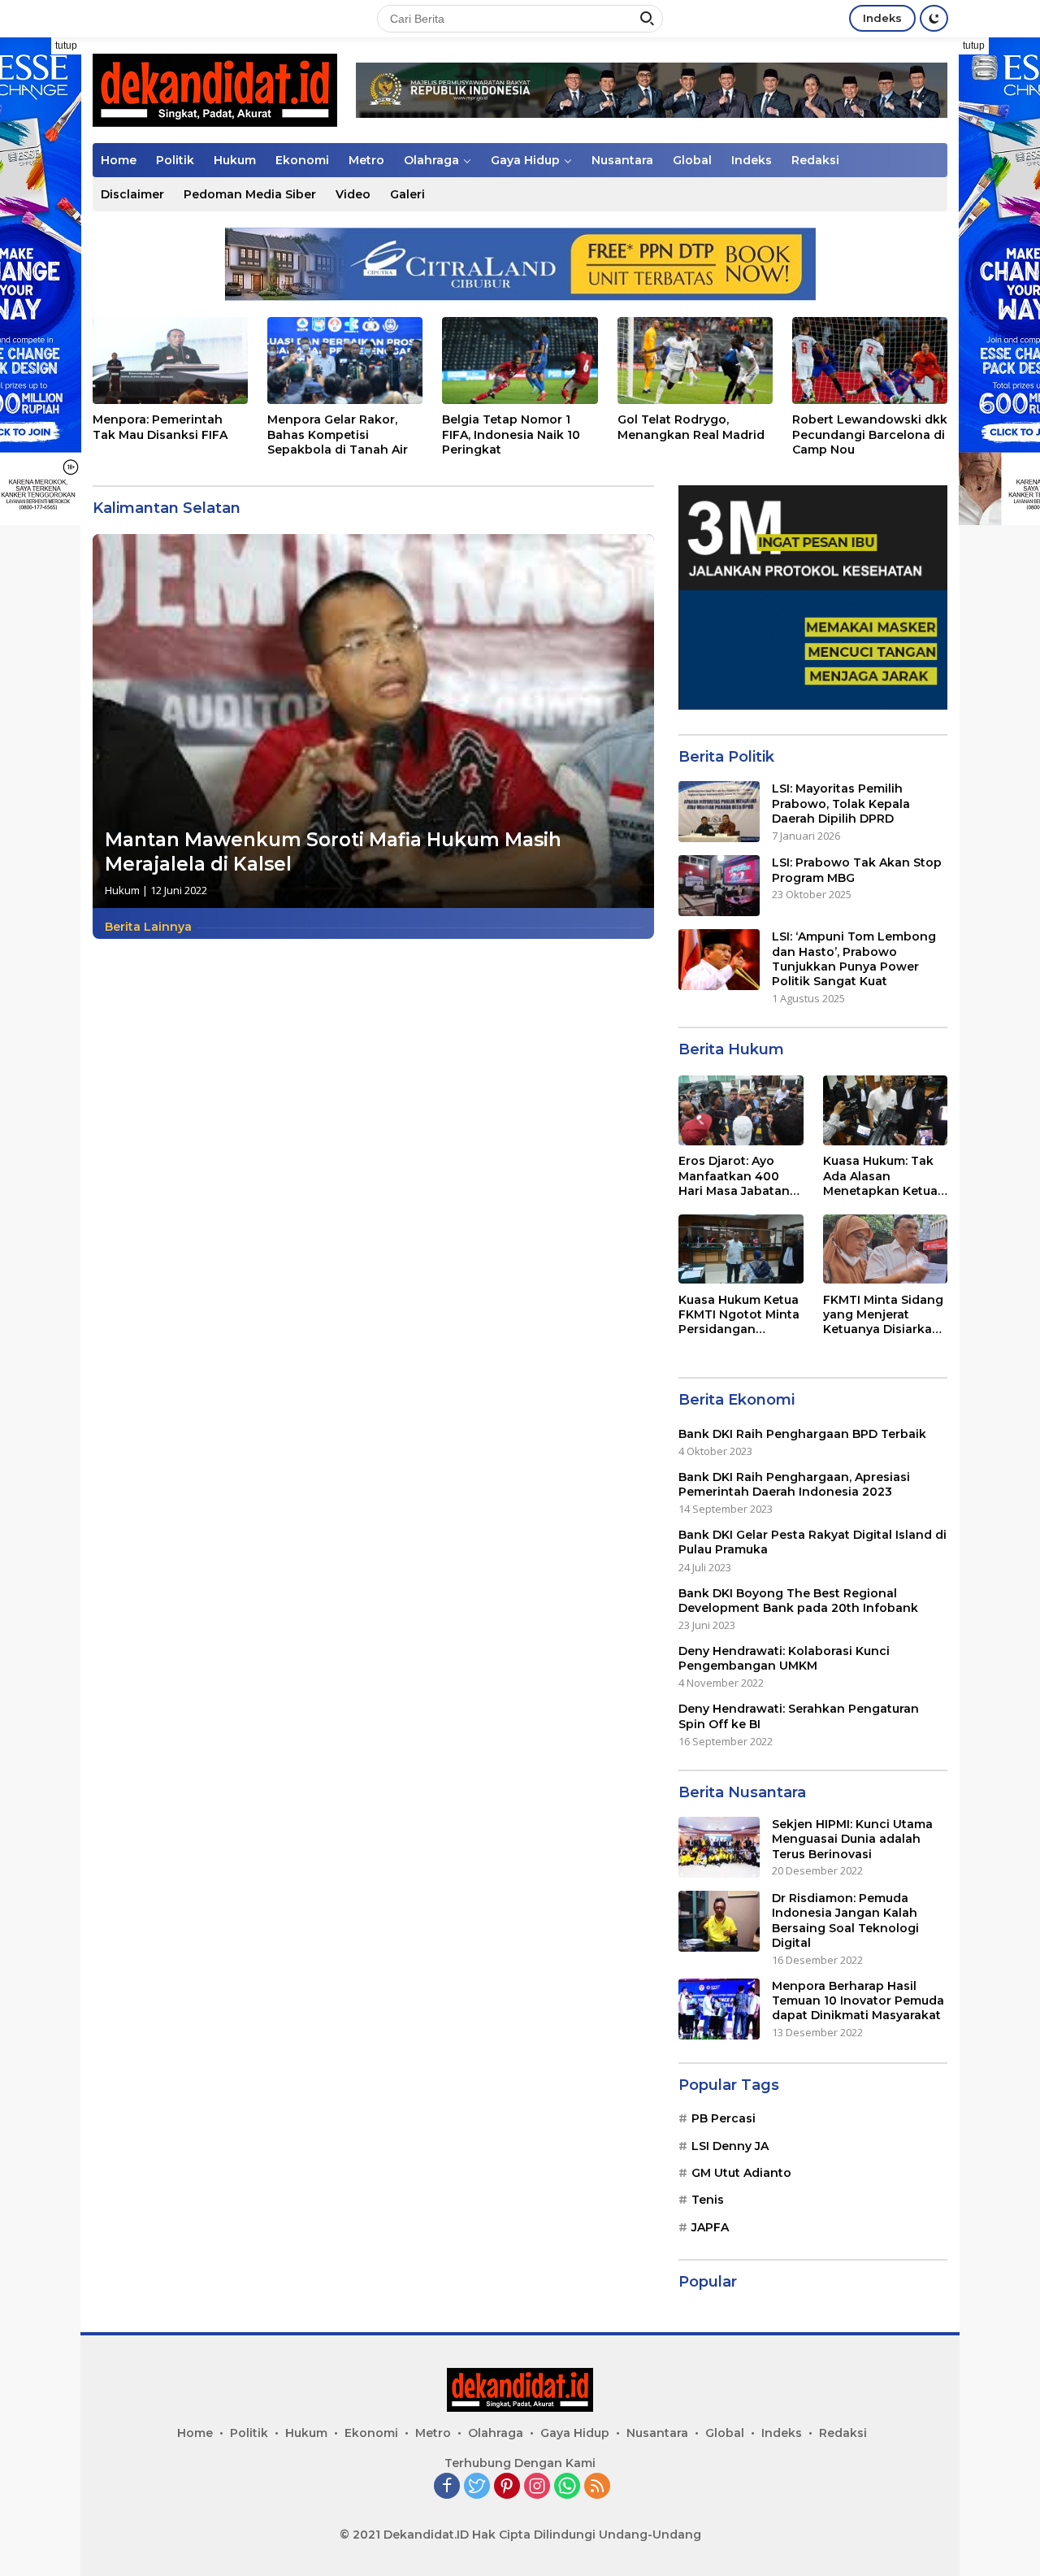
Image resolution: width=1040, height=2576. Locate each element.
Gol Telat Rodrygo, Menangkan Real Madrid (691, 427)
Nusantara (622, 160)
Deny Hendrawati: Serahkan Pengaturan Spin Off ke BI (799, 1716)
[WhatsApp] (567, 2487)
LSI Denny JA (730, 2145)
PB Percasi (724, 2118)
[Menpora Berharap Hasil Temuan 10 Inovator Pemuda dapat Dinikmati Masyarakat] (719, 2009)
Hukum (235, 160)
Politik (175, 160)
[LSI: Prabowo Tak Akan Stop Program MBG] (719, 886)
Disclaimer (132, 194)
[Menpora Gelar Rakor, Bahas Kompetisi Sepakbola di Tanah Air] (345, 361)
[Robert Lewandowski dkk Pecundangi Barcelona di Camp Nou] (870, 361)
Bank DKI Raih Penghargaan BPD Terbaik (802, 1433)
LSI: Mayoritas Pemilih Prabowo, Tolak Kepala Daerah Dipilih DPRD (841, 803)
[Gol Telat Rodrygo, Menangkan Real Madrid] (695, 361)
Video (353, 194)
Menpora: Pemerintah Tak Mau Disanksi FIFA (160, 427)
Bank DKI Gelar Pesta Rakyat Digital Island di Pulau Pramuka (812, 1542)
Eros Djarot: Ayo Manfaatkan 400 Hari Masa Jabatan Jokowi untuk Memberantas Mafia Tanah (738, 1176)
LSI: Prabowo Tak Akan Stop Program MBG (857, 870)
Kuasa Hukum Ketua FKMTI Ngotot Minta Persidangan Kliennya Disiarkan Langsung (739, 1314)
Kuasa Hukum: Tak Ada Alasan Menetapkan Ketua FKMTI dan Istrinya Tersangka (880, 1176)
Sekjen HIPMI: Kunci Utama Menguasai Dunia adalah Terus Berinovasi (852, 1839)
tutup (66, 46)
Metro (366, 160)
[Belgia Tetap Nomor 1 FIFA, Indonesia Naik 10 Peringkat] (520, 361)
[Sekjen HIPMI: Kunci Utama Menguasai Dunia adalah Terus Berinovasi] (719, 1847)
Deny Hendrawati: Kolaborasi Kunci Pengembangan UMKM (784, 1658)
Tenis (708, 2200)
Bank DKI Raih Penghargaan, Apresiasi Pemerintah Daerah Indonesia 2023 (794, 1484)
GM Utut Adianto (741, 2173)
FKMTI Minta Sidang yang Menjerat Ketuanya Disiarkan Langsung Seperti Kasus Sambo (883, 1314)
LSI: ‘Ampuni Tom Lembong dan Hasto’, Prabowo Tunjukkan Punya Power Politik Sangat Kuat (854, 959)
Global (692, 160)
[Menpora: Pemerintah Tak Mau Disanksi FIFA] (170, 361)
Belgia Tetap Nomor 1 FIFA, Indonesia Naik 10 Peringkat (511, 434)
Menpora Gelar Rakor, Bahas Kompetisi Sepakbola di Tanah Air (338, 434)
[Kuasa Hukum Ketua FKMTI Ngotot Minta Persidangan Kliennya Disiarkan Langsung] (741, 1249)
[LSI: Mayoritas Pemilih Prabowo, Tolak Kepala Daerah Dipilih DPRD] (719, 812)
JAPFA (710, 2226)
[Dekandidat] (215, 89)
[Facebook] (447, 2487)
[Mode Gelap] (934, 18)
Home (119, 160)
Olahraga (431, 160)
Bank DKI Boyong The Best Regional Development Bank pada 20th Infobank (798, 1600)
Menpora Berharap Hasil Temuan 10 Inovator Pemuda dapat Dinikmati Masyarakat (858, 2000)
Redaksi (815, 160)
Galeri (407, 194)
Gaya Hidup (525, 160)
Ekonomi (302, 160)
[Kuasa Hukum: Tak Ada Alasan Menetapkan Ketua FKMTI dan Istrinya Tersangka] (885, 1110)
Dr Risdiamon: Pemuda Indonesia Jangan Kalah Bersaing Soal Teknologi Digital (845, 1920)
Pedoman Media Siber (250, 194)
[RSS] (597, 2487)
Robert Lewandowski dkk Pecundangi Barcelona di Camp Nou (870, 434)
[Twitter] (477, 2487)
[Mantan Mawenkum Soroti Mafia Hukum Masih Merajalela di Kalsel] (373, 721)
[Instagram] (537, 2487)
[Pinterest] (507, 2487)
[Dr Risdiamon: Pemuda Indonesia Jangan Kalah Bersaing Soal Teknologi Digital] (719, 1921)
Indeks (882, 18)
